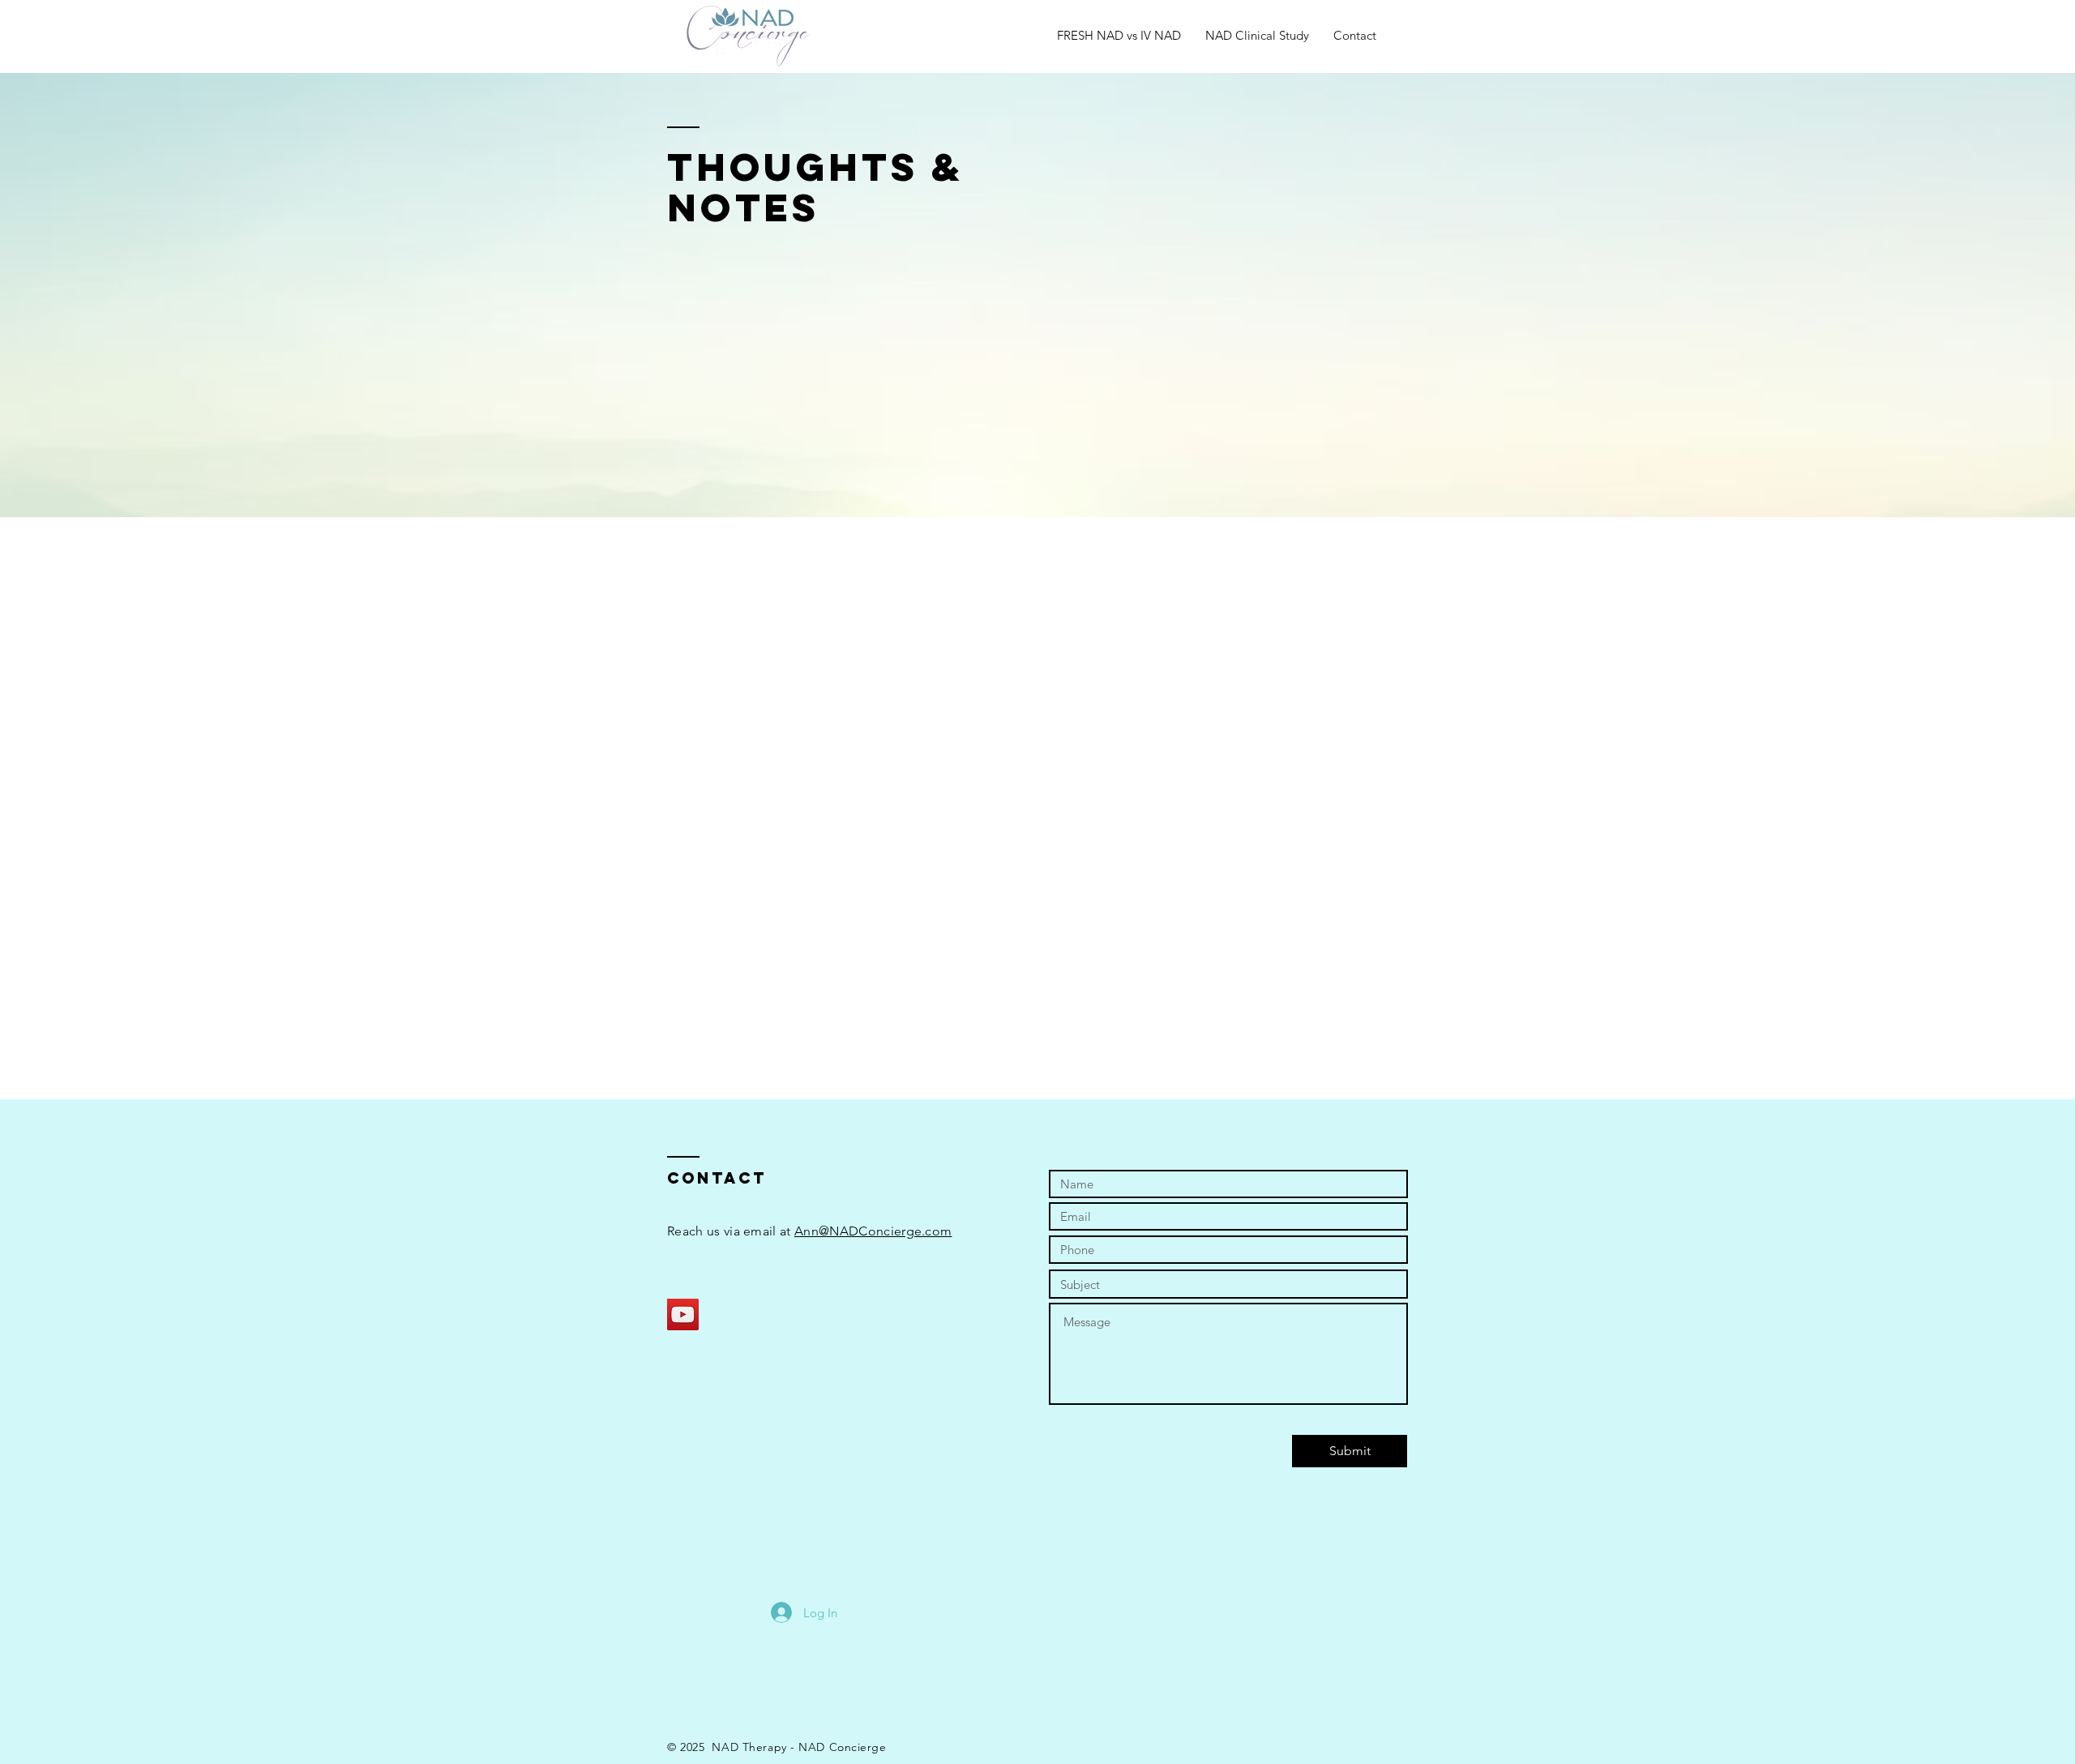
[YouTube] (683, 1314)
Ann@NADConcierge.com (873, 1231)
